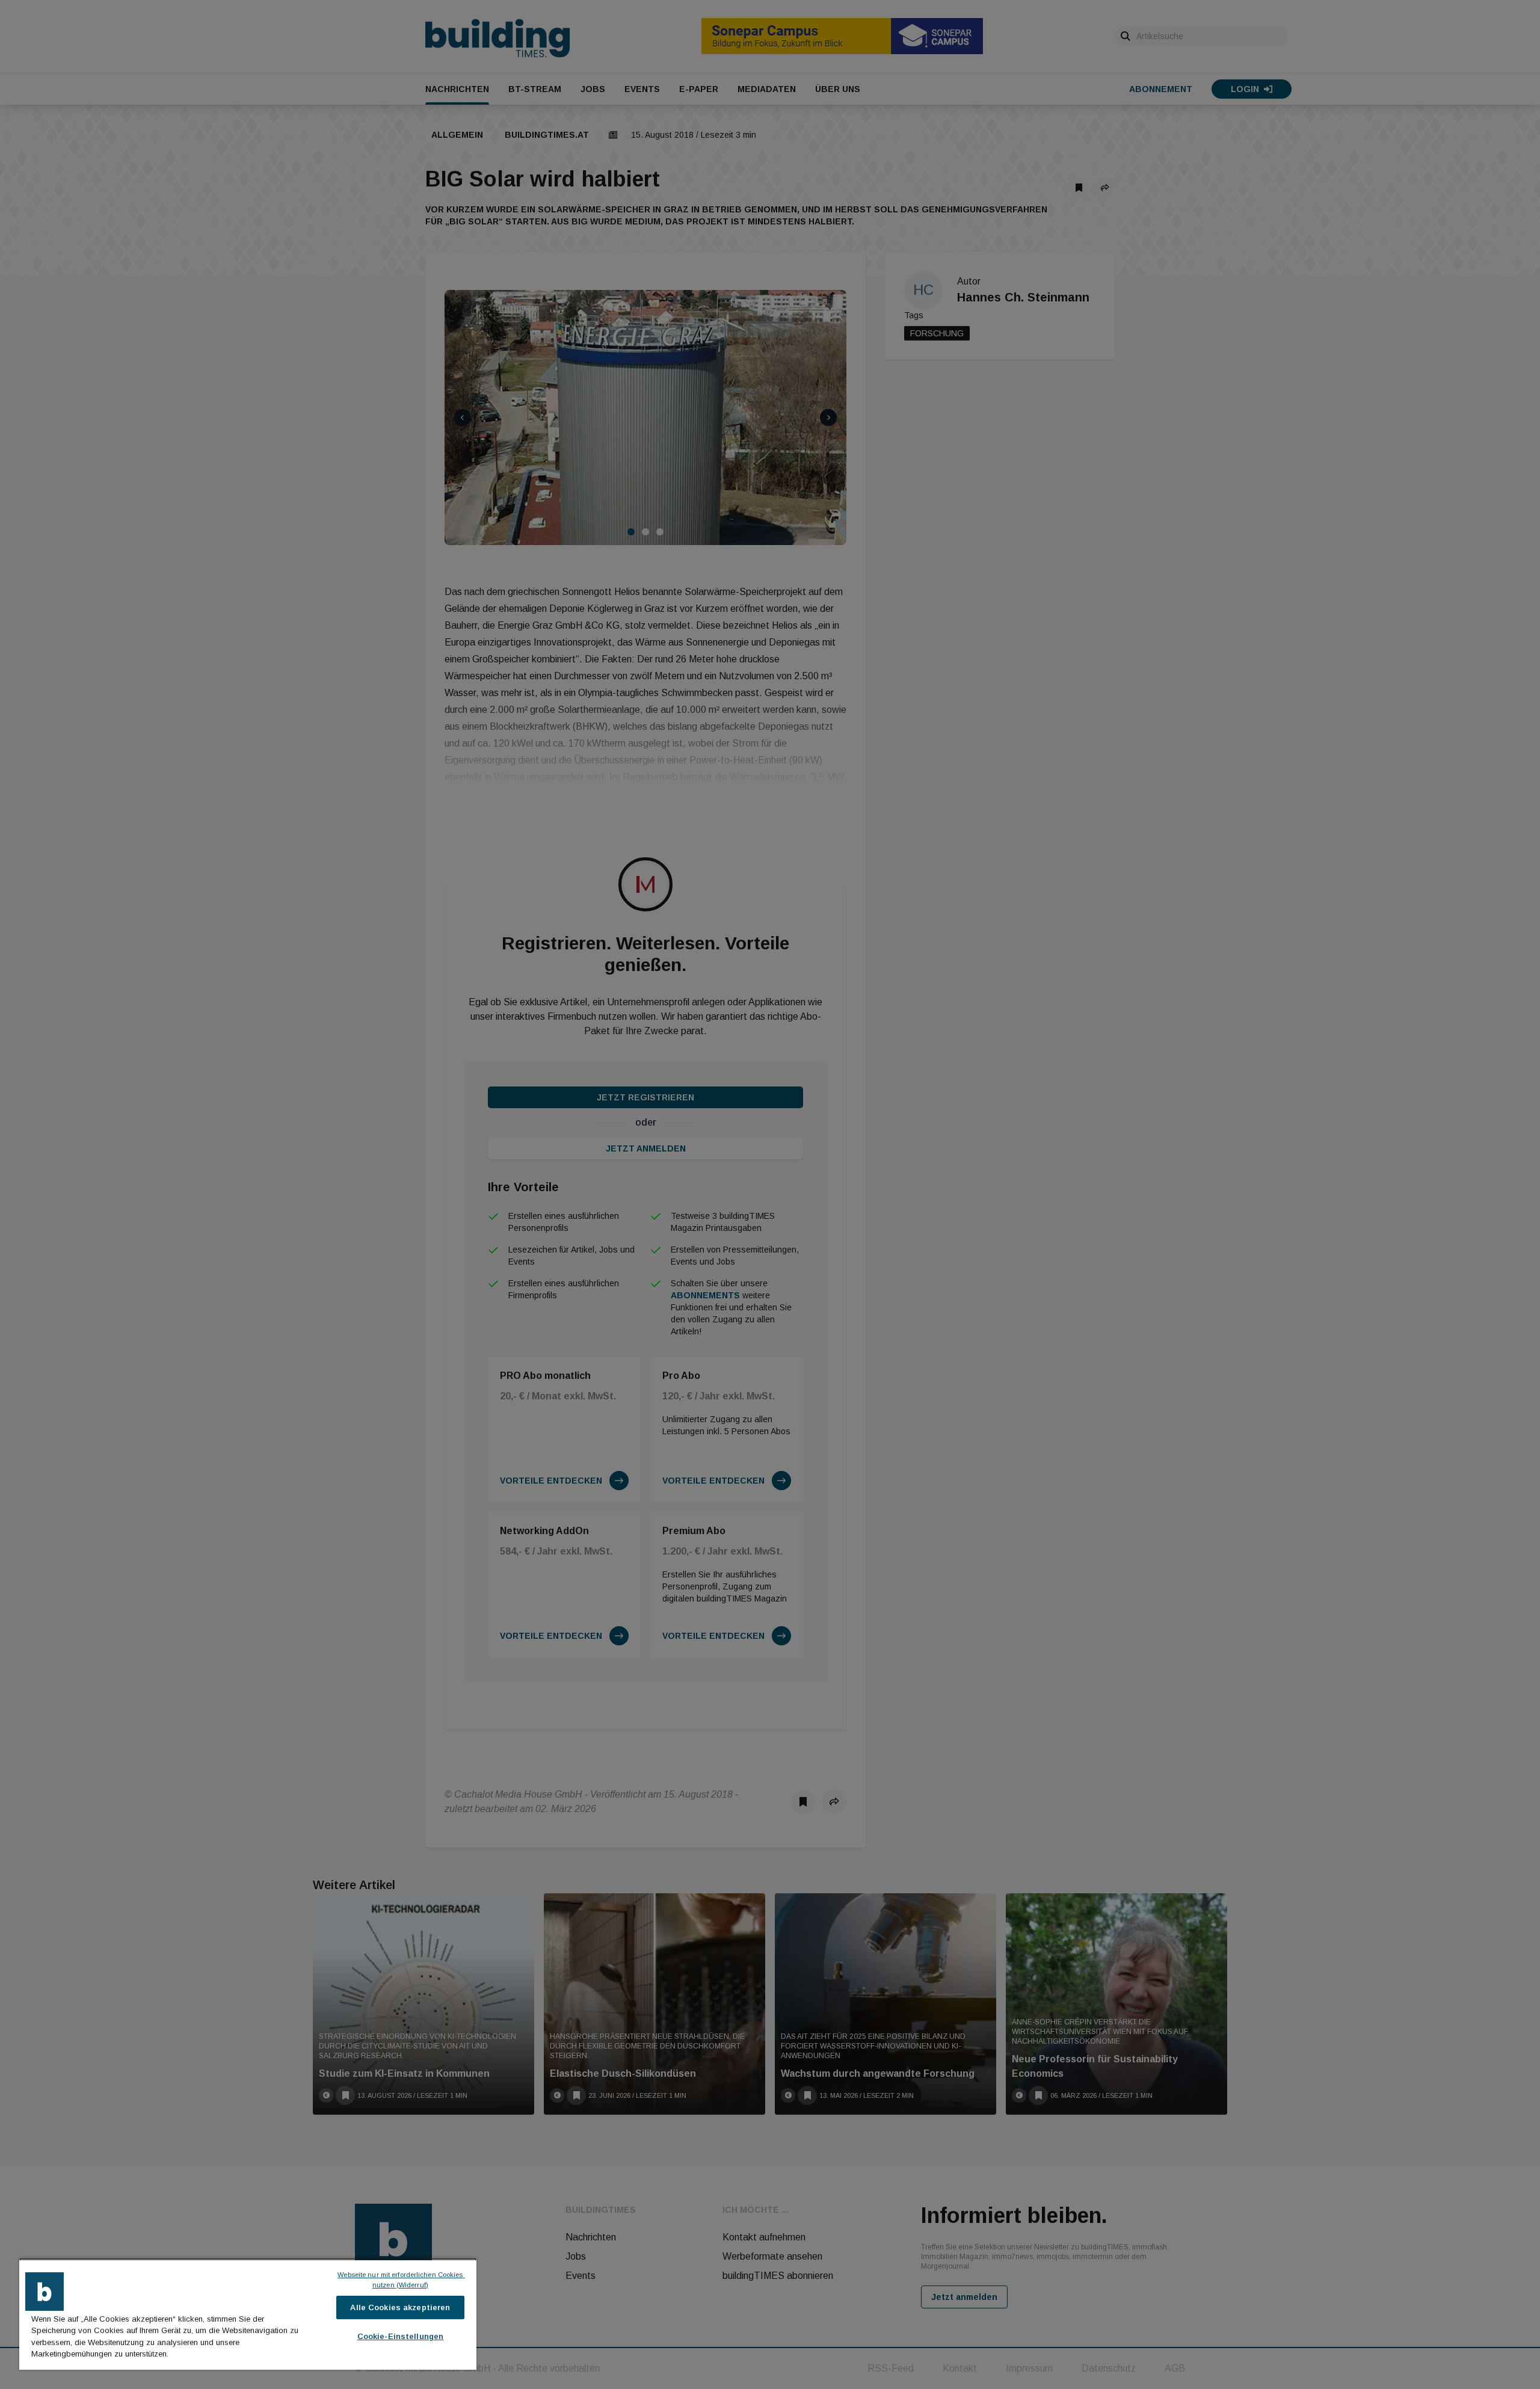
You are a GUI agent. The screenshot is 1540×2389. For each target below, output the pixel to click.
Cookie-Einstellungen (401, 2336)
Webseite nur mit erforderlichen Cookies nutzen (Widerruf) (401, 2280)
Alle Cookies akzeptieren (400, 2307)
